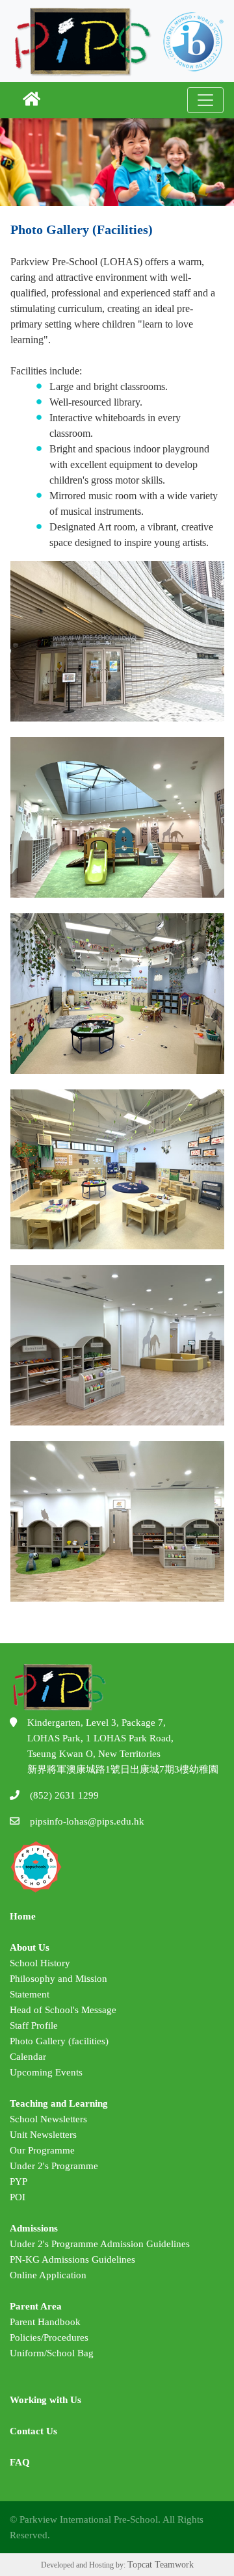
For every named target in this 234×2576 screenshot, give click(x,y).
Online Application (48, 2275)
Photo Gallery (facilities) (59, 2041)
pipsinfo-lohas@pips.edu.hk (87, 1821)
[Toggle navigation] (205, 100)
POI (18, 2197)
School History (40, 1963)
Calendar (28, 2057)
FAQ (20, 2462)
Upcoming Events (46, 2072)
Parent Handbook (45, 2322)
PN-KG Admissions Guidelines (72, 2259)
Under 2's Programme (54, 2166)
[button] (32, 100)
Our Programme (42, 2150)
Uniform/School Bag (52, 2353)
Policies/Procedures (49, 2337)
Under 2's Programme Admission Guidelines (100, 2244)
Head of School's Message (63, 2010)
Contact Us (33, 2431)
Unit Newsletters (43, 2135)
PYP (19, 2181)
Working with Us (45, 2400)
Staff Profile (34, 2025)
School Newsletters (48, 2119)
